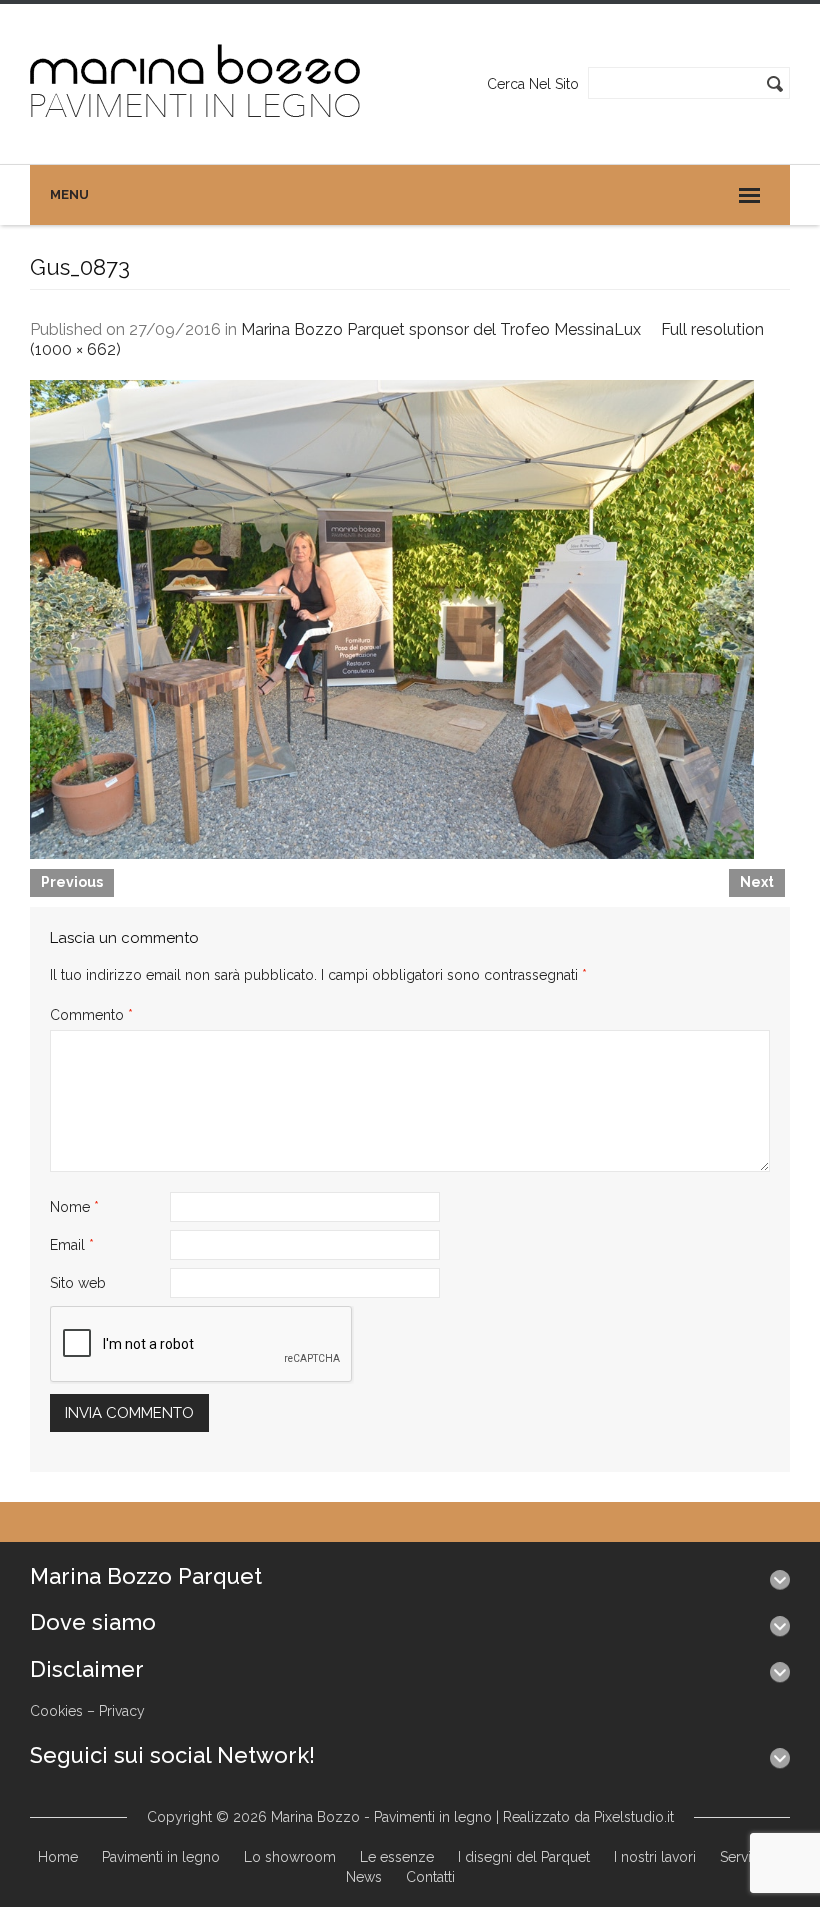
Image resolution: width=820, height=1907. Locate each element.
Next (757, 882)
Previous (72, 882)
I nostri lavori (655, 1857)
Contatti (430, 1877)
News (364, 1877)
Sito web (78, 1283)
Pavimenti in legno (161, 1857)
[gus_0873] (392, 618)
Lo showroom (290, 1857)
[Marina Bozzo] (196, 83)
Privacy (122, 1711)
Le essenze (397, 1857)
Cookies (56, 1711)
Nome (74, 1207)
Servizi (741, 1857)
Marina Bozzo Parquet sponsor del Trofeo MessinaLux (441, 329)
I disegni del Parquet (524, 1857)
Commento (91, 1015)
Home (58, 1857)
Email (72, 1245)
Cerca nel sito (533, 84)
